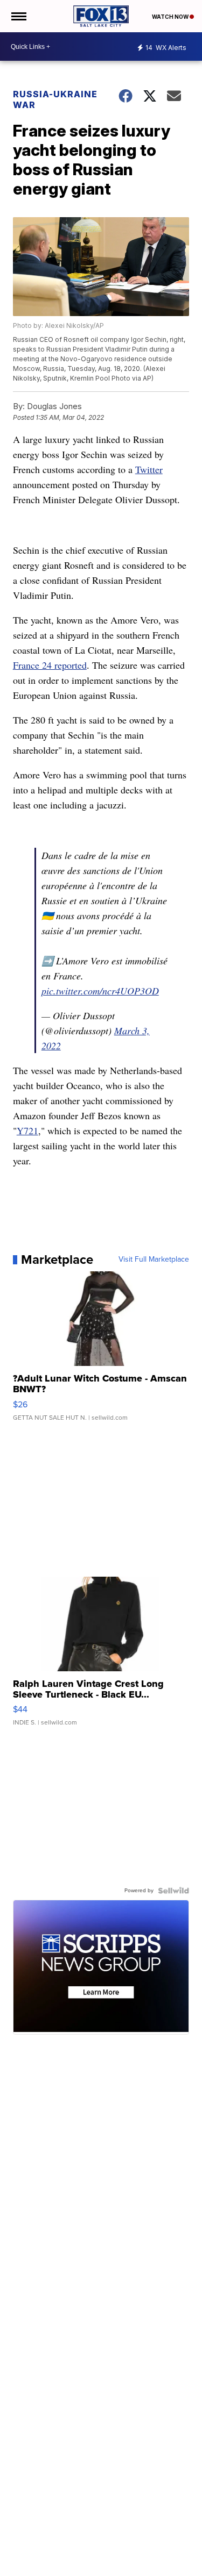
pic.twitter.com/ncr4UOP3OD (100, 991)
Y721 (27, 1130)
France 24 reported (50, 665)
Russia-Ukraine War (55, 99)
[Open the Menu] (18, 16)
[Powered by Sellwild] (173, 1891)
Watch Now (171, 17)
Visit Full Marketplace (154, 1260)
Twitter (149, 469)
